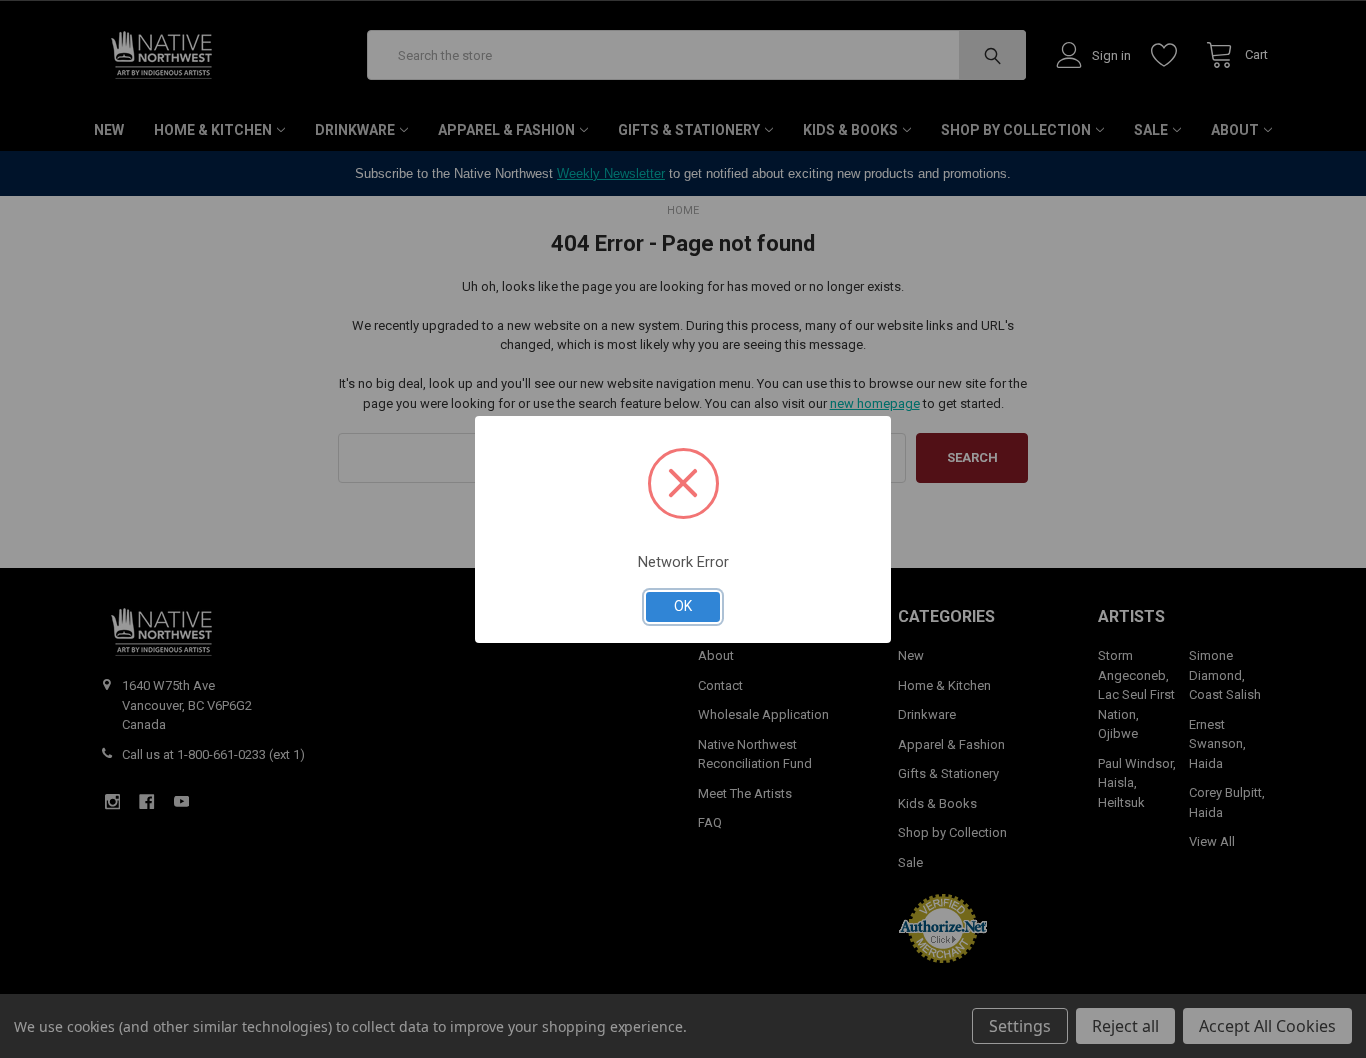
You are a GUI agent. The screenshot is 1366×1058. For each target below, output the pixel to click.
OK (683, 606)
